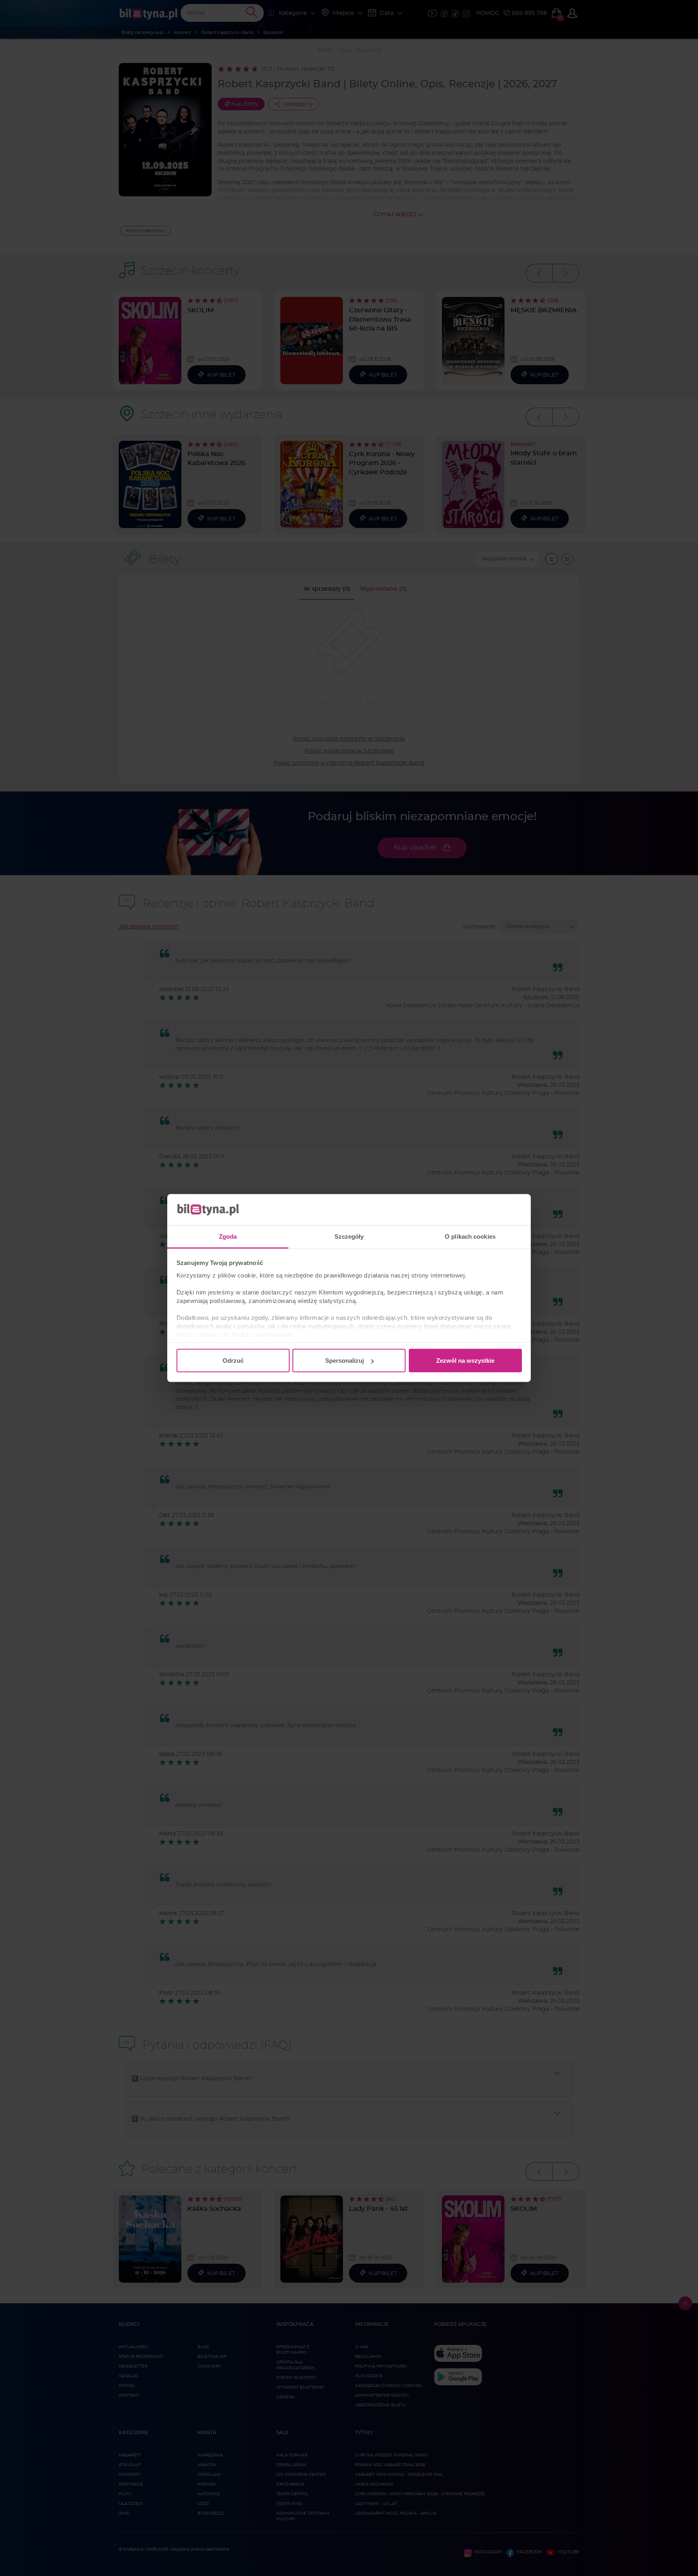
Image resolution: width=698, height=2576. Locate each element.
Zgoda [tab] (228, 1236)
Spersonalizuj (345, 1361)
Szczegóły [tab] (349, 1236)
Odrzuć (233, 1361)
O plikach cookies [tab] (470, 1236)
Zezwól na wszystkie (465, 1361)
